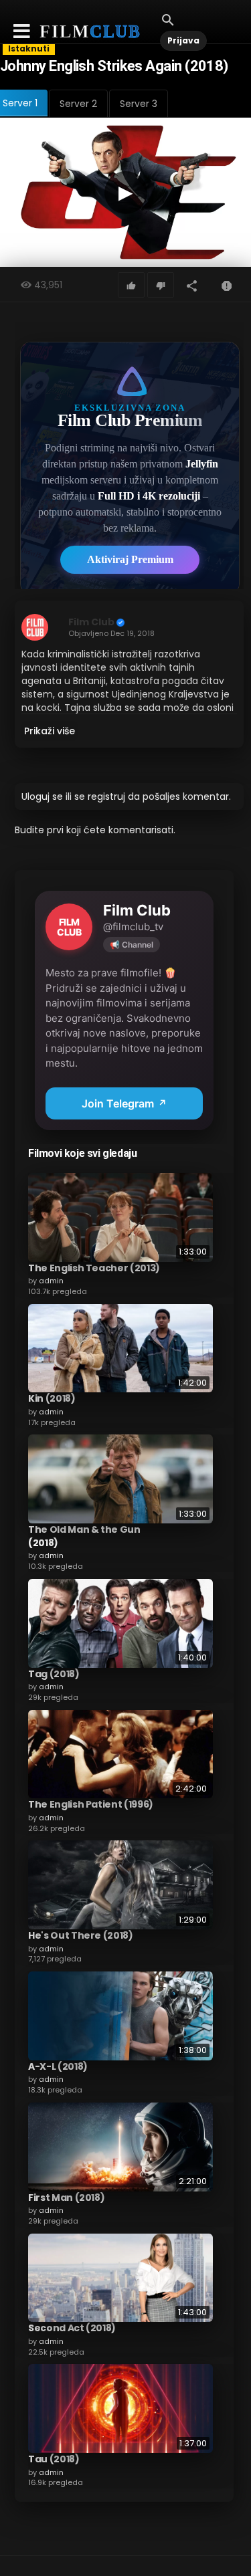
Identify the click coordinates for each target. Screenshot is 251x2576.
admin (51, 1281)
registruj (106, 796)
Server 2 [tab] (78, 104)
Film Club (91, 622)
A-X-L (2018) (58, 2066)
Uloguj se (42, 796)
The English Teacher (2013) (94, 1268)
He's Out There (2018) (81, 1935)
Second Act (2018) (72, 2328)
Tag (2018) (54, 1674)
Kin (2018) (52, 1398)
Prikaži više (50, 731)
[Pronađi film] (168, 19)
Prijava (183, 40)
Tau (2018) (54, 2459)
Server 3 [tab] (139, 104)
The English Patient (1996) (91, 1804)
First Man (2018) (66, 2197)
